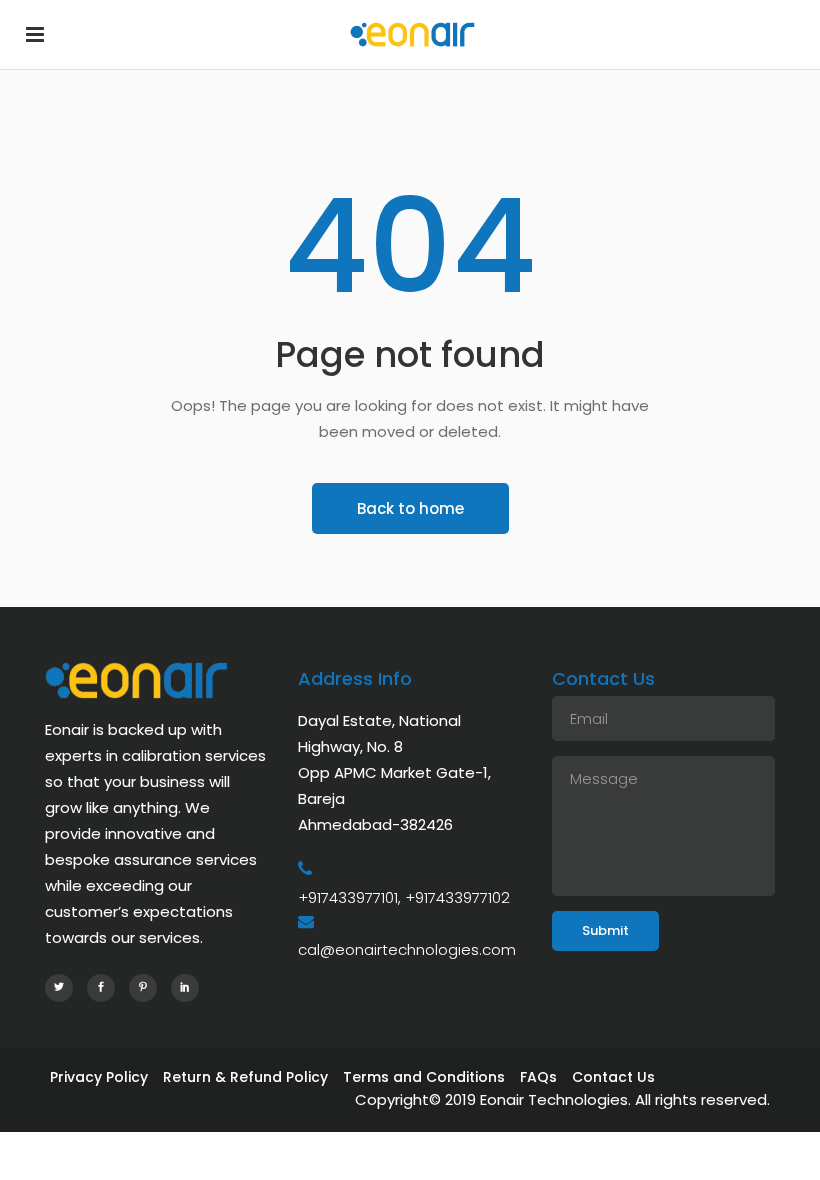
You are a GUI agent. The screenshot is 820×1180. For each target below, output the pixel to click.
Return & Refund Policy (245, 1077)
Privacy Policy (99, 1077)
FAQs (538, 1077)
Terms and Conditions (424, 1077)
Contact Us (613, 1077)
